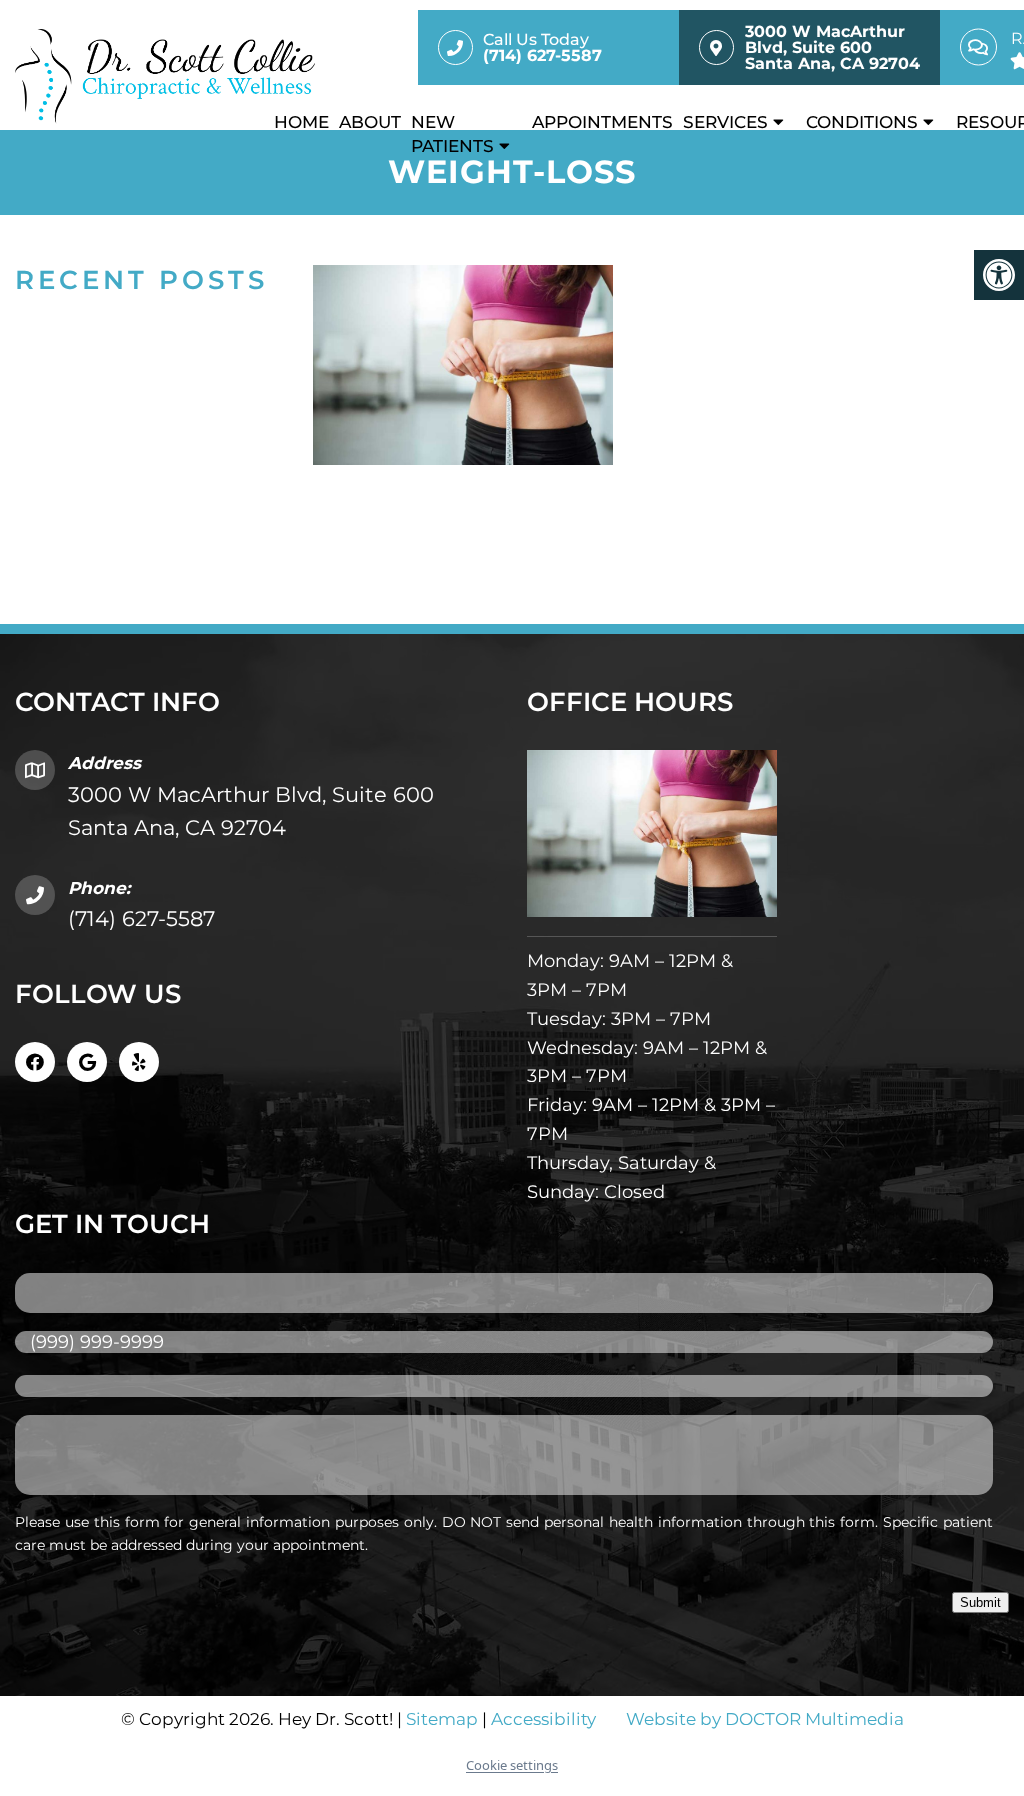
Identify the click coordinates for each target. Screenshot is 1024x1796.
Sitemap (442, 1719)
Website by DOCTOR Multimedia (765, 1719)
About (370, 122)
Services (725, 122)
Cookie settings (512, 1765)
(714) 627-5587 (141, 918)
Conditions (862, 122)
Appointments (602, 122)
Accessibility (543, 1719)
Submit (980, 1602)
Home (301, 122)
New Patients (452, 134)
